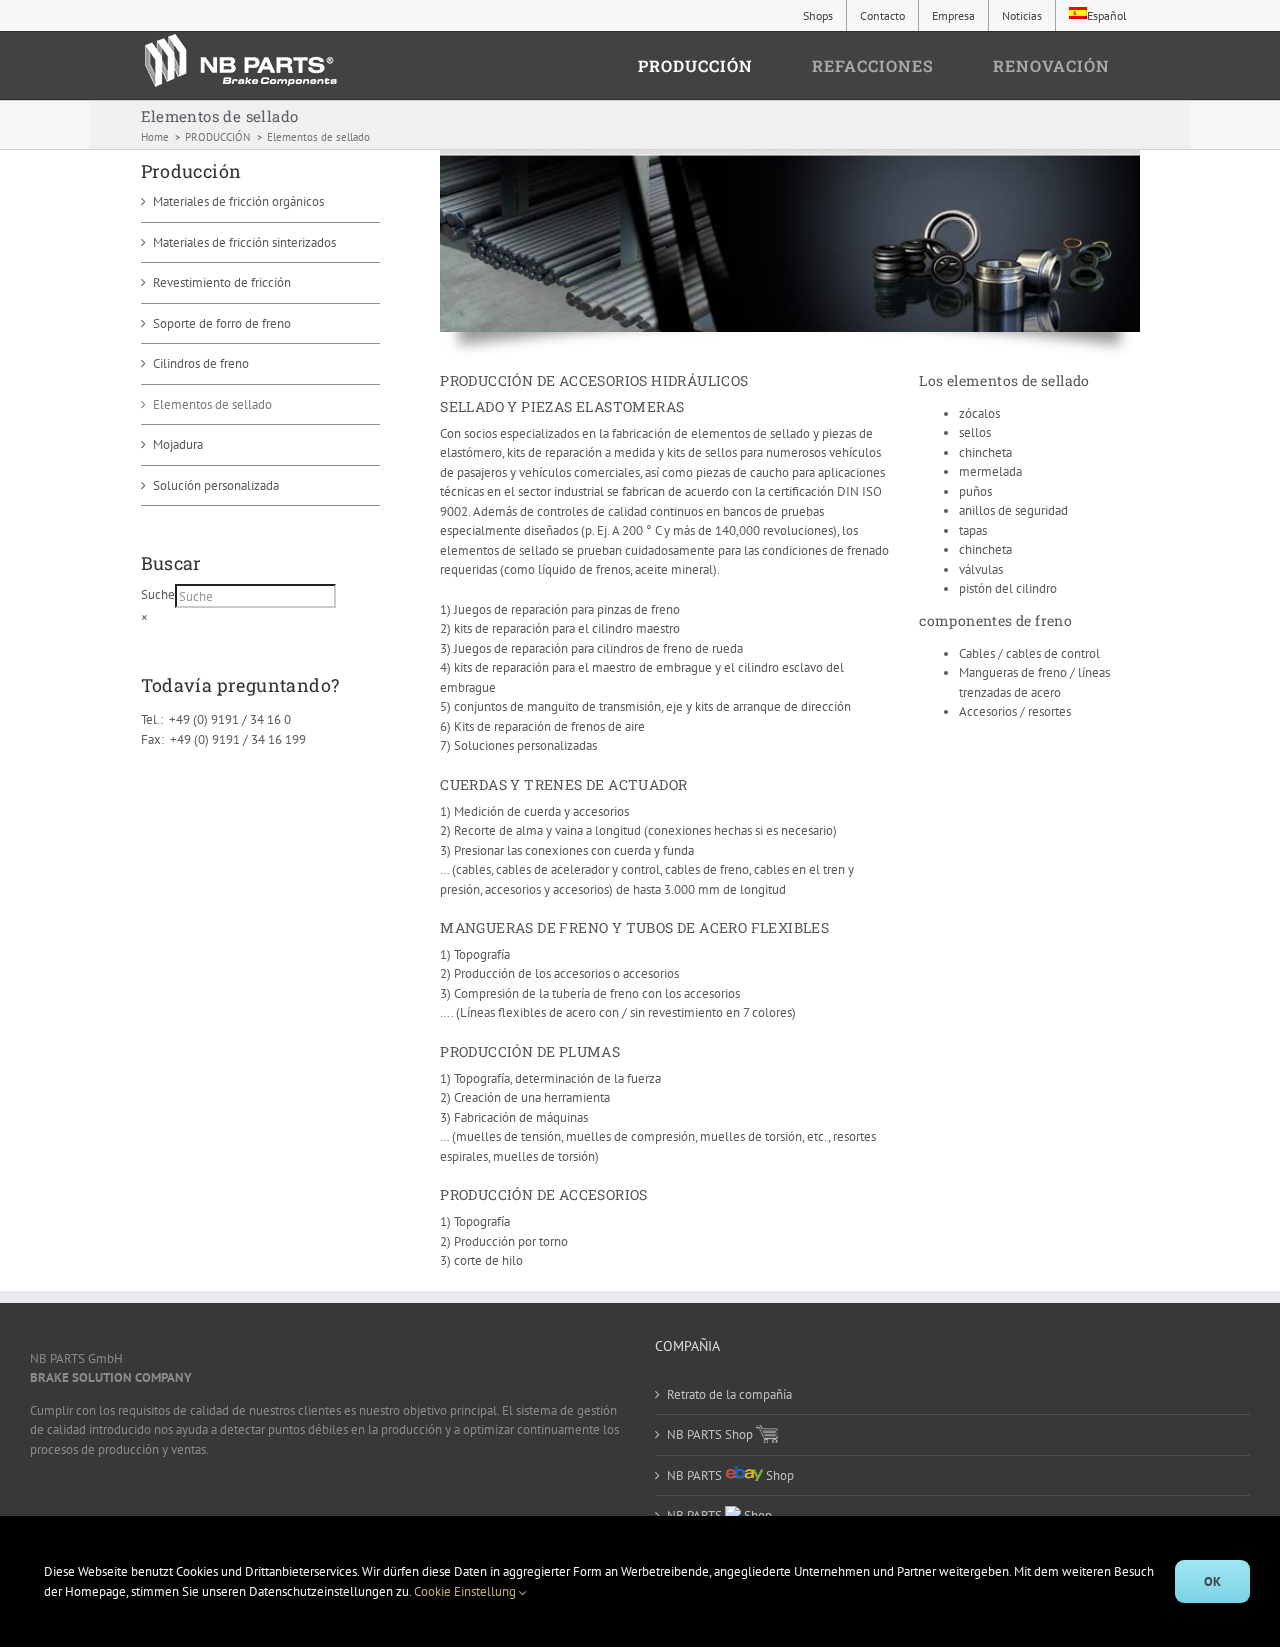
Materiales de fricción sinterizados (244, 242)
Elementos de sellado (212, 404)
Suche (158, 595)
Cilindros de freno (201, 363)
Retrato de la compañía (729, 1394)
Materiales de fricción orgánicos (238, 201)
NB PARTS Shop (711, 1434)
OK (1212, 1581)
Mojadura (178, 444)
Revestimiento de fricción (222, 282)
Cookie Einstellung (466, 1591)
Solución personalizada (216, 485)
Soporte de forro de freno (222, 323)
